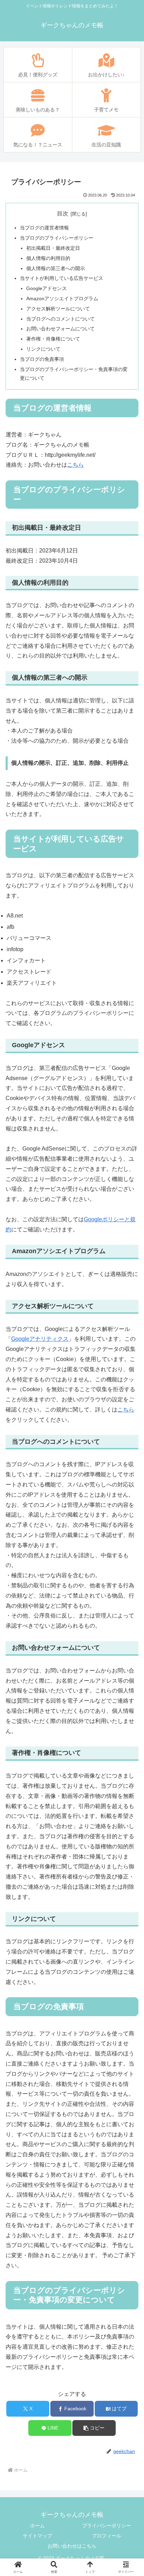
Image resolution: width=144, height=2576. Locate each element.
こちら (75, 465)
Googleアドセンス (46, 288)
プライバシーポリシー (107, 2526)
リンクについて (43, 349)
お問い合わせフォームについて (60, 329)
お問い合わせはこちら (72, 2546)
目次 (63, 214)
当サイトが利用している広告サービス (62, 278)
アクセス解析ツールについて (58, 309)
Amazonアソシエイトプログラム (62, 298)
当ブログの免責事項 (42, 359)
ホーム (37, 2526)
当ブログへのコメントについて (60, 319)
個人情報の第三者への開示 (56, 268)
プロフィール (107, 2536)
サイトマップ (37, 2536)
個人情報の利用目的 (48, 258)
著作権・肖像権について (53, 339)
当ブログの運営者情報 (44, 228)
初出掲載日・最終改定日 (53, 248)
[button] (94, 2428)
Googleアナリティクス (40, 1339)
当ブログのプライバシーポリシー (57, 238)
